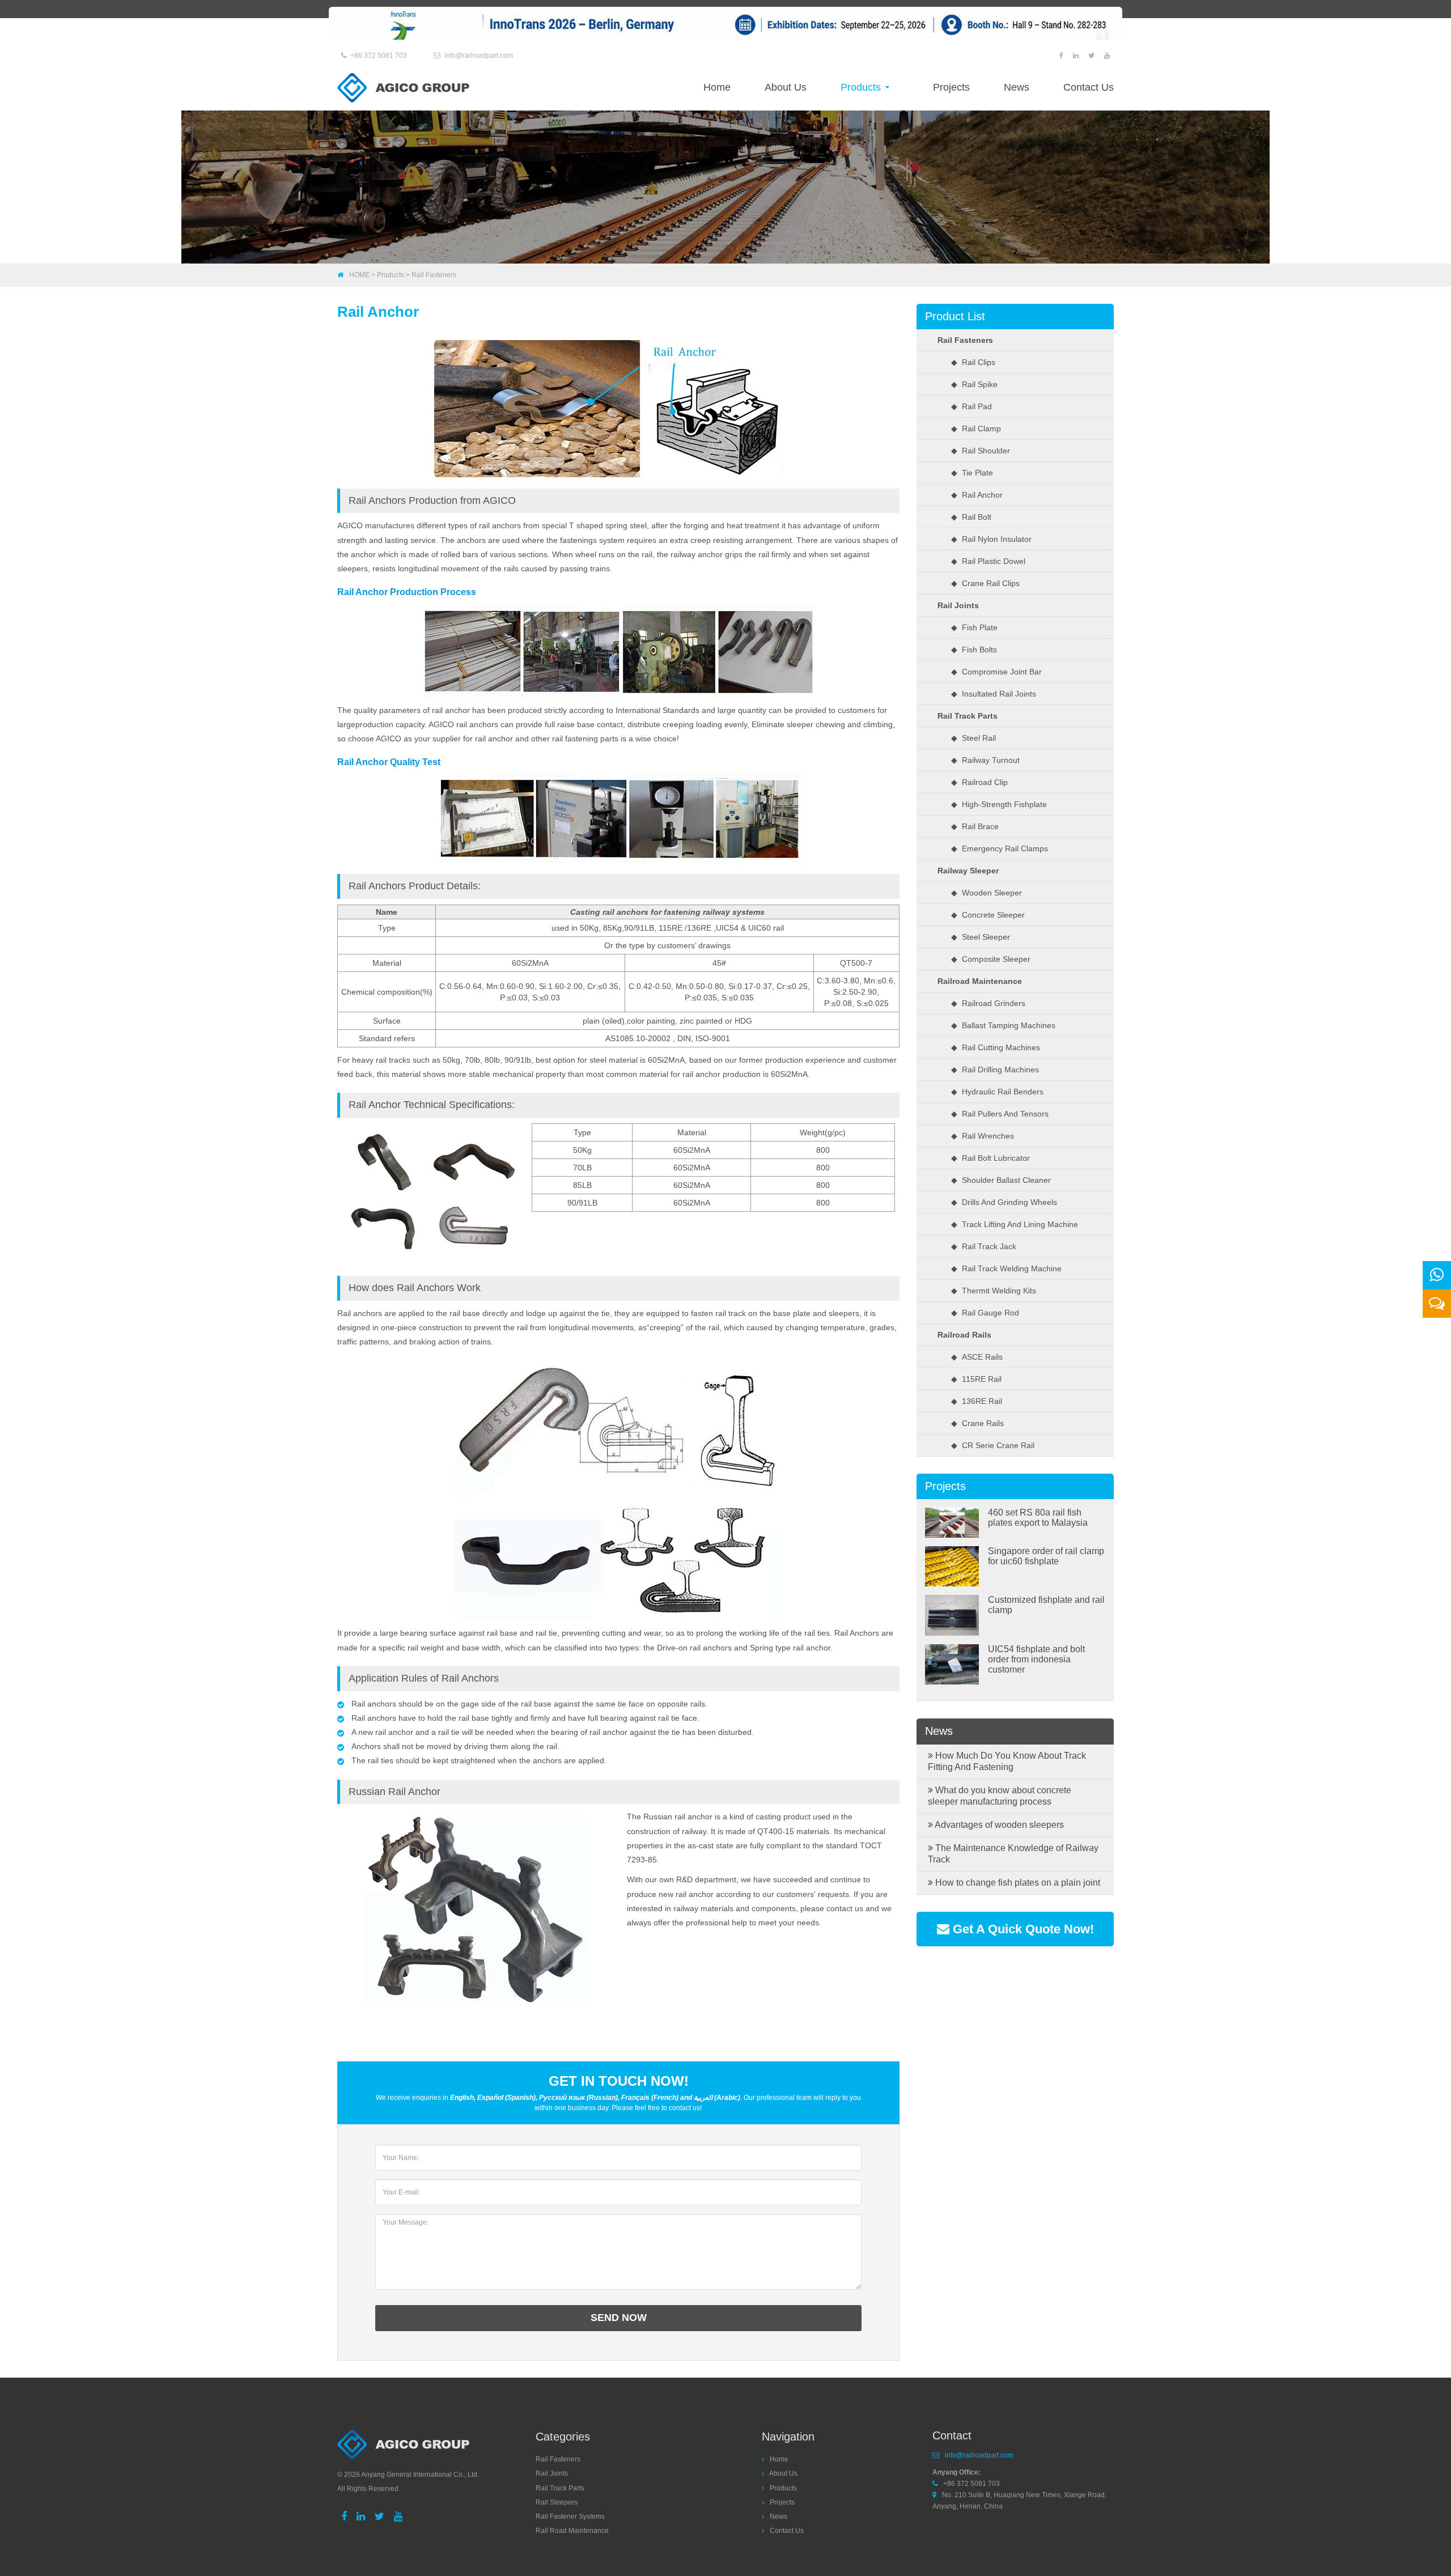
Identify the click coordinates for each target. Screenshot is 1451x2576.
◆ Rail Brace (975, 826)
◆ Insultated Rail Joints (994, 694)
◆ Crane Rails (977, 1423)
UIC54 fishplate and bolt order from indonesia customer (1036, 1659)
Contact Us (1089, 87)
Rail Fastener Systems (570, 2516)
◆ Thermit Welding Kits (994, 1291)
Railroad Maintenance (980, 981)
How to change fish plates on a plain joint (1017, 1883)
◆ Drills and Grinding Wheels (1004, 1202)
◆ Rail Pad (971, 406)
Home (717, 87)
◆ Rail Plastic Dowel (988, 561)
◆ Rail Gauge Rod (985, 1313)
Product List (955, 316)
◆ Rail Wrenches (983, 1136)
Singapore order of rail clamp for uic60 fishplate (1046, 1556)
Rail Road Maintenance (572, 2531)
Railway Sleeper (968, 871)
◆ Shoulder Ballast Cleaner (1001, 1180)
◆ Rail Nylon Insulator (991, 539)
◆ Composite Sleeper (991, 959)
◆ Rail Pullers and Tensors (1000, 1114)
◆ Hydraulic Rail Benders (997, 1092)
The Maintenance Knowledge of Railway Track (1013, 1854)
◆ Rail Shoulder (981, 451)
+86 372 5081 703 (379, 56)
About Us (786, 87)
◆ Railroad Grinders (988, 1003)
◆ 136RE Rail (977, 1401)
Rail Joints (958, 605)
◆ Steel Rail (973, 738)
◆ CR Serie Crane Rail (993, 1445)
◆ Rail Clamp (976, 428)
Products (862, 87)
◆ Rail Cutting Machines (996, 1047)
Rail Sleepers (557, 2502)
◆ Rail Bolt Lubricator (990, 1158)
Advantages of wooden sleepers (998, 1825)
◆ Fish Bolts (974, 650)
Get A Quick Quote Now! (1022, 1929)
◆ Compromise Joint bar (996, 672)
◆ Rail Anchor (977, 495)
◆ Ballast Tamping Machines (1003, 1025)
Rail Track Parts (968, 716)
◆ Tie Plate (972, 473)
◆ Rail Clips (973, 362)
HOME (359, 275)
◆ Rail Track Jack (984, 1246)
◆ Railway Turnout (985, 760)
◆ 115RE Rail (976, 1379)
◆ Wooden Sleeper (987, 893)
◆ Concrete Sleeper (988, 915)
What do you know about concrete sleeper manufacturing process (1000, 1796)
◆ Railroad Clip (979, 782)
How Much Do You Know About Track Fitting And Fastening (1007, 1761)
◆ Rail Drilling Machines (995, 1070)
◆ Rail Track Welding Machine (1006, 1268)
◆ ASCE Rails (977, 1357)
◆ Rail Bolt (971, 517)
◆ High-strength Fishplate (999, 804)
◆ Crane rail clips (985, 583)
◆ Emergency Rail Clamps (1000, 848)
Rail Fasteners (434, 275)
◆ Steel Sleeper (981, 937)
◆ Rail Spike (974, 384)
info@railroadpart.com (479, 56)
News (1017, 87)
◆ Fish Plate (974, 627)
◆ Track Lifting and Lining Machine (1015, 1224)
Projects (951, 87)
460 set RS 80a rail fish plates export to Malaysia (1038, 1518)
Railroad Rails (964, 1335)
